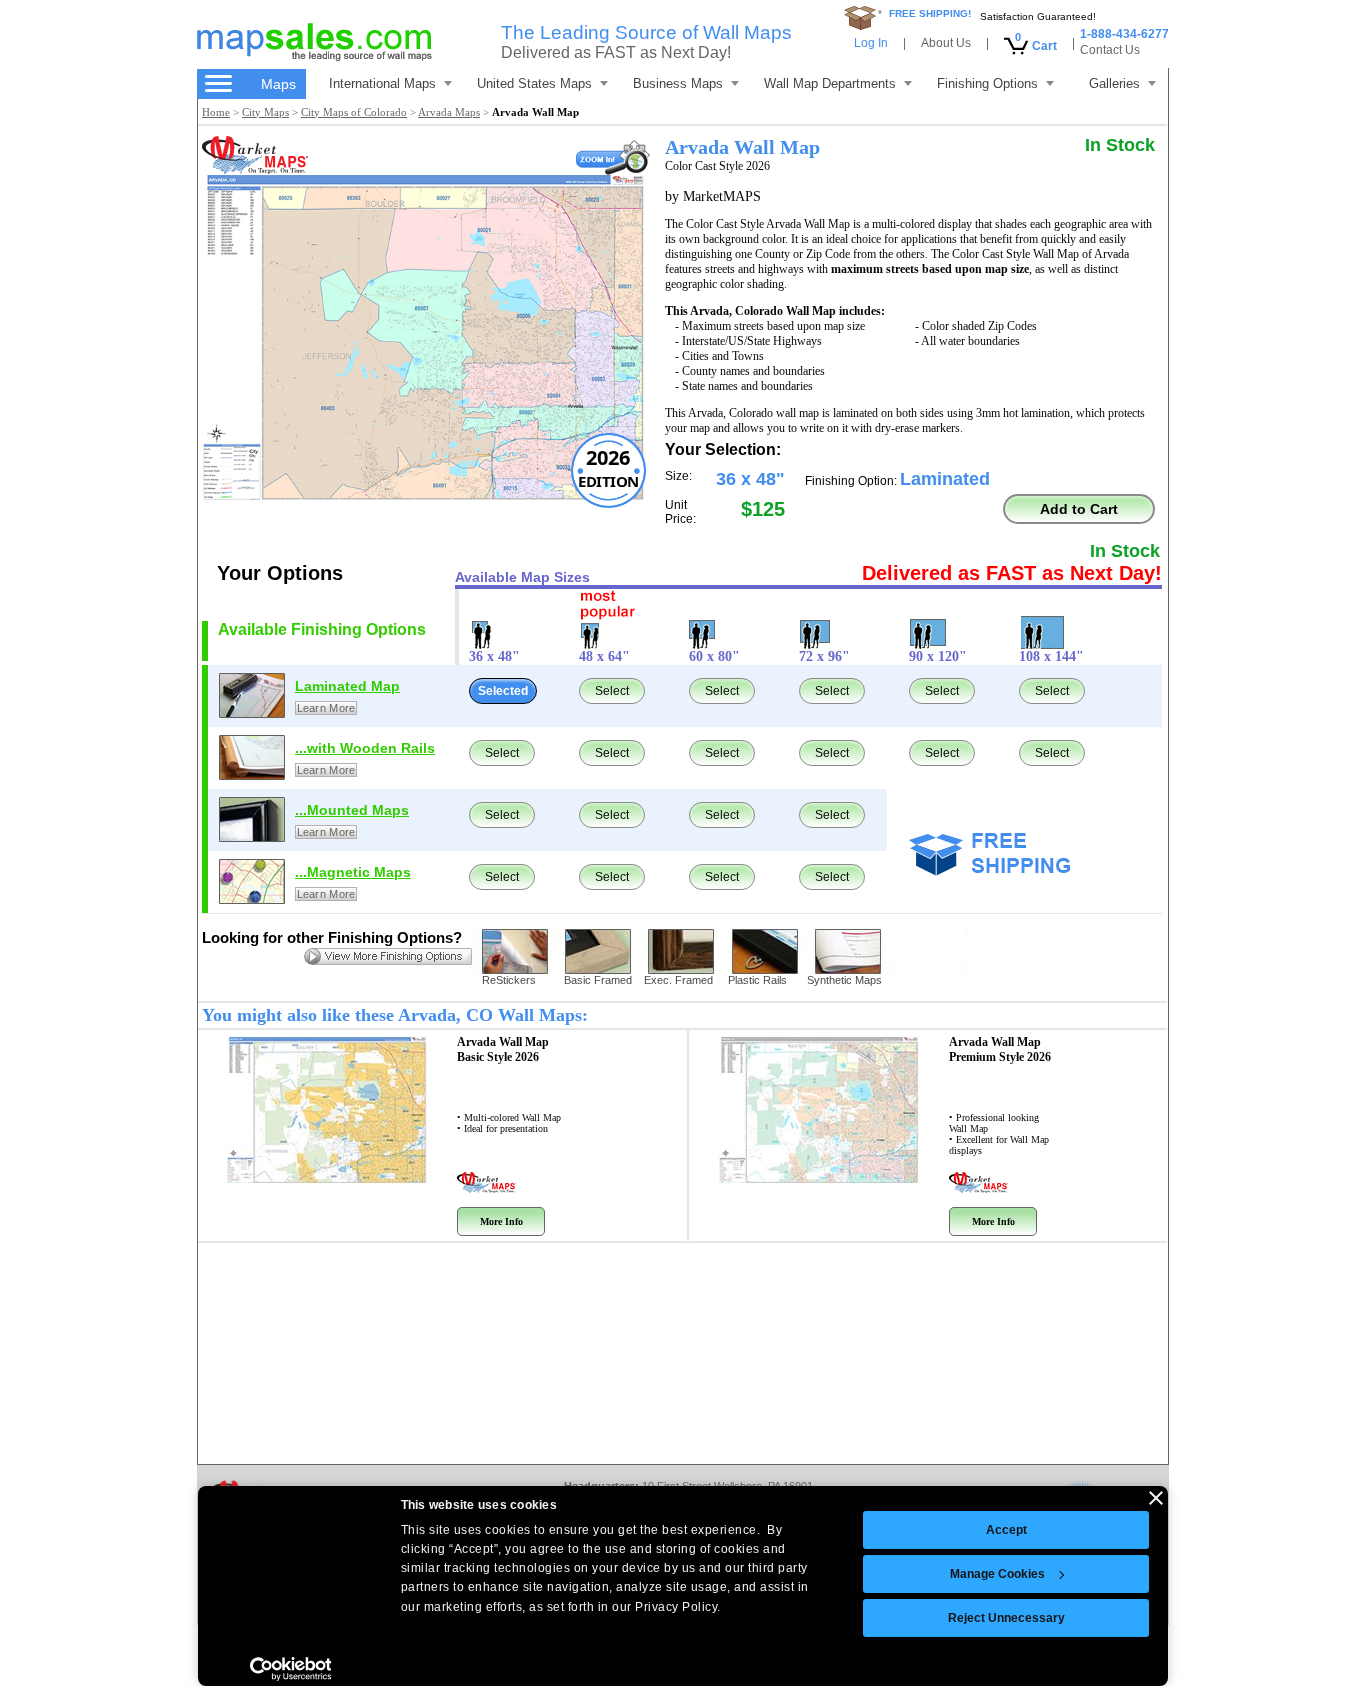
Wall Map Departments (830, 83)
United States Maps (534, 83)
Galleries (1114, 83)
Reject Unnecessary (1006, 1618)
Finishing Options (987, 83)
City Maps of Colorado (354, 112)
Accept (1006, 1530)
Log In (871, 43)
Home (216, 112)
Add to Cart (1079, 509)
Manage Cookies (997, 1574)
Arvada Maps (449, 112)
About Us (946, 43)
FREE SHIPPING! (930, 13)
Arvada (503, 1049)
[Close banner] (1156, 1498)
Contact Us (1110, 50)
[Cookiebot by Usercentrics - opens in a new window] (290, 1669)
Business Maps (678, 83)
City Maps (265, 112)
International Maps (382, 83)
